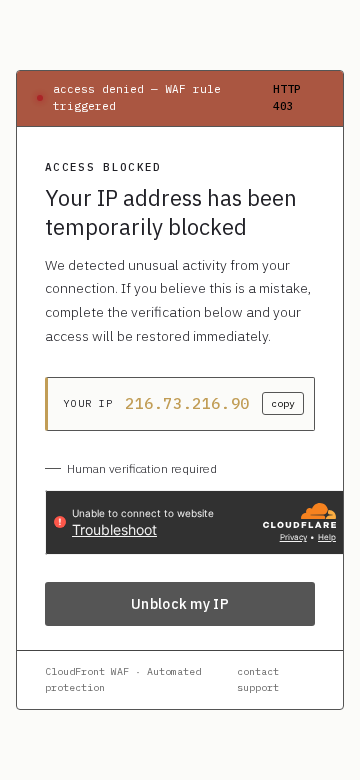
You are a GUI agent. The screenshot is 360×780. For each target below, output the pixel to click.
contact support (258, 679)
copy (283, 403)
